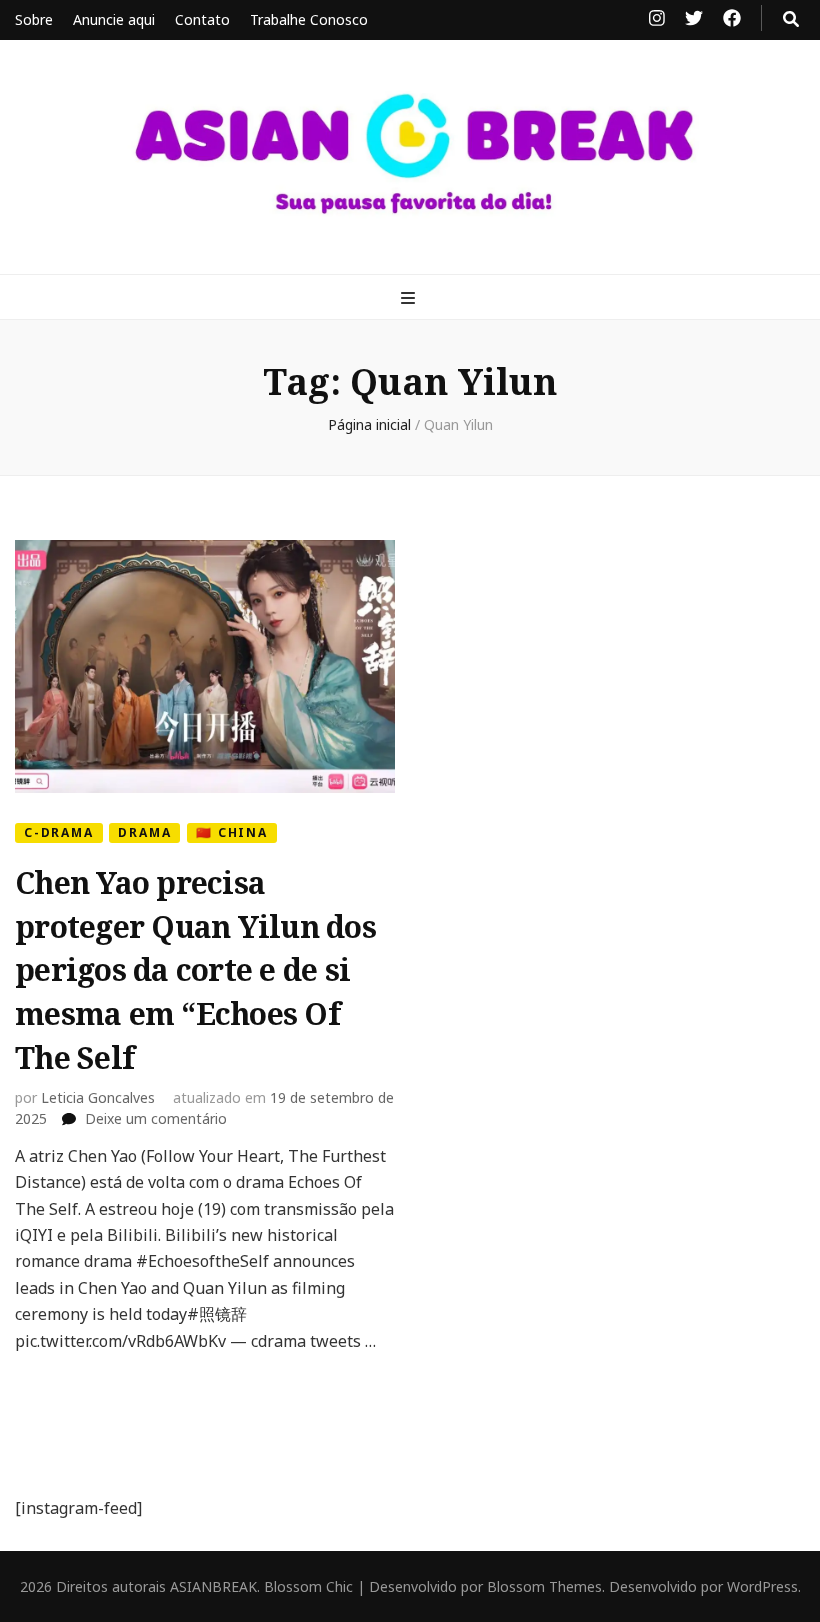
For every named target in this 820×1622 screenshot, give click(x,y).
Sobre (34, 19)
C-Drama (59, 832)
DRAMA (144, 832)
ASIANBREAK (213, 1586)
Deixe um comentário (156, 1118)
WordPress (762, 1586)
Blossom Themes (544, 1586)
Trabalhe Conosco (309, 19)
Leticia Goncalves (98, 1097)
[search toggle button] (791, 19)
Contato (202, 19)
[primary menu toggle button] (410, 298)
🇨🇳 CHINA (232, 832)
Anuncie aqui (114, 19)
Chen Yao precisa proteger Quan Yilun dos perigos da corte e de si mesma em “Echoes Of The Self (195, 970)
